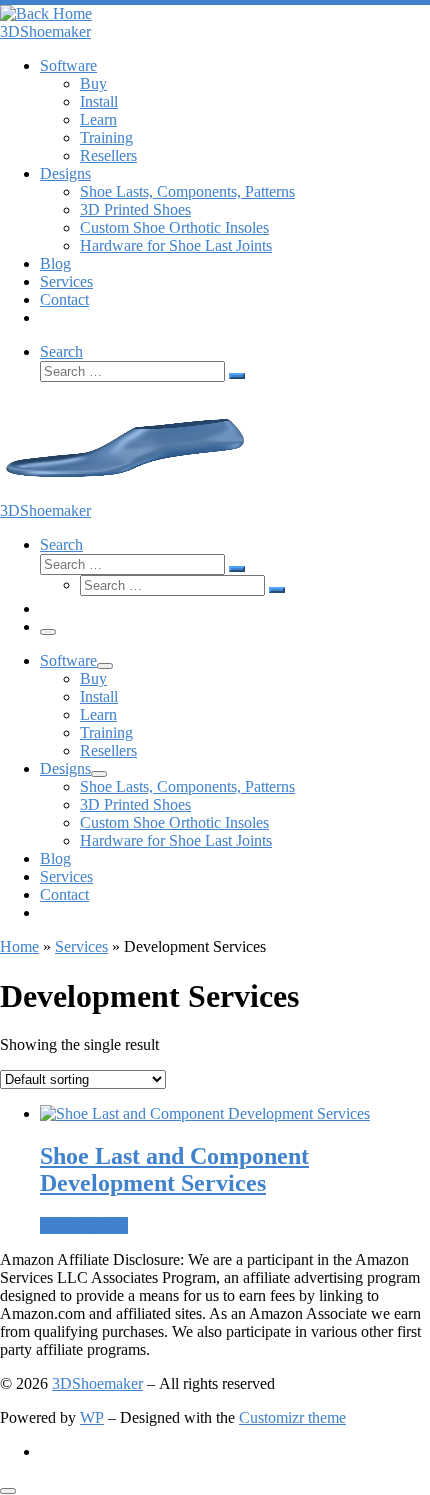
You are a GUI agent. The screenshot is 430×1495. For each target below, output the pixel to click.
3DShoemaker (97, 1383)
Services (81, 946)
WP (92, 1417)
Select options (84, 1225)
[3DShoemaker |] (46, 13)
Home (19, 946)
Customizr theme (292, 1417)
